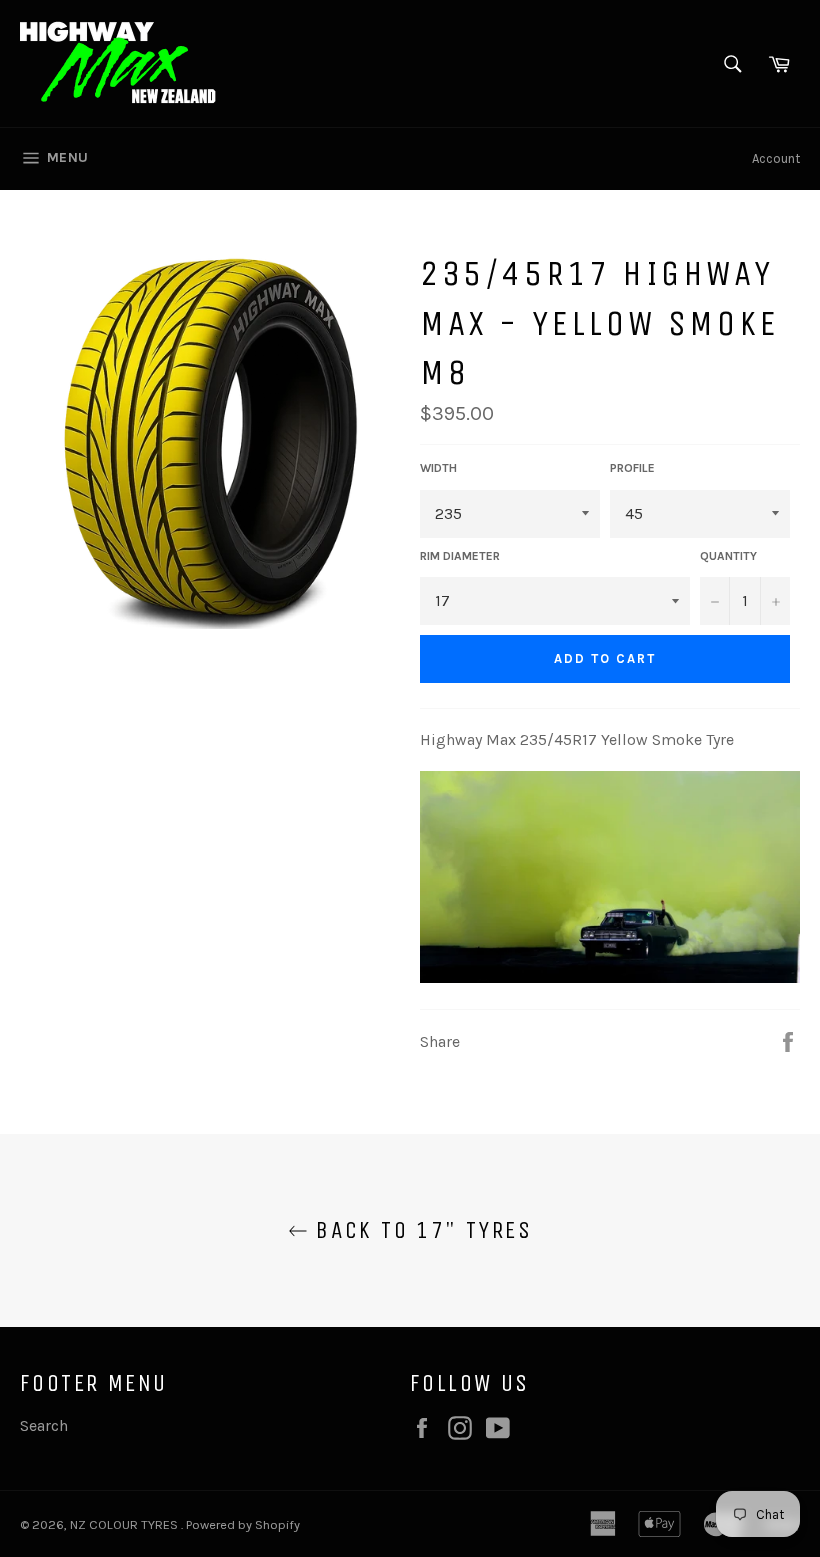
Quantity (728, 556)
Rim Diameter (460, 556)
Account (776, 158)
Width (438, 468)
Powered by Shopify (243, 1524)
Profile (632, 468)
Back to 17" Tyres (420, 1230)
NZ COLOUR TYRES (125, 1524)
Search (44, 1425)
